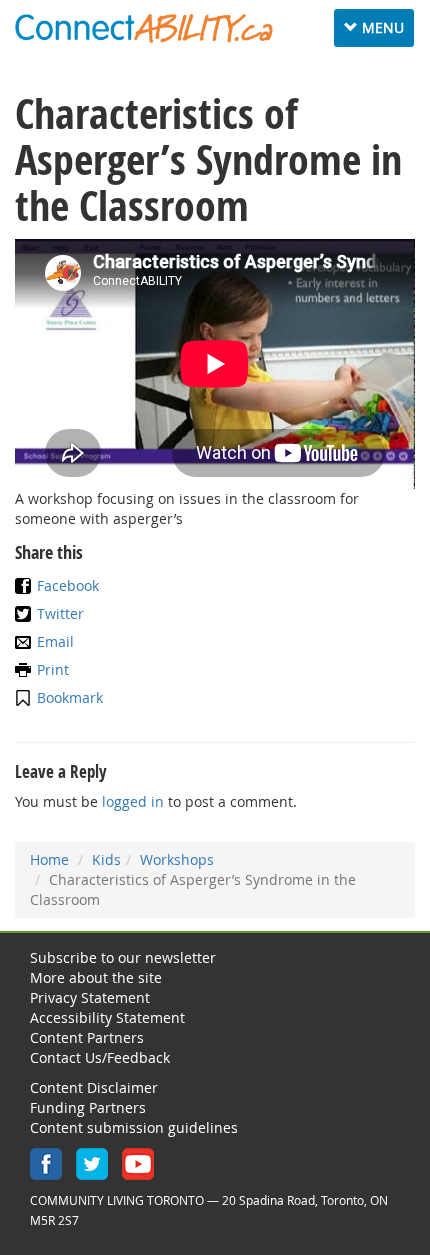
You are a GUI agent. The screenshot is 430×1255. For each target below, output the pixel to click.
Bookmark (70, 697)
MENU (378, 32)
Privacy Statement (90, 997)
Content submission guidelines (134, 1127)
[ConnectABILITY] (144, 28)
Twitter (60, 613)
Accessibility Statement (107, 1017)
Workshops (177, 859)
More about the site (96, 977)
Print (53, 669)
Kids (106, 859)
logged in (133, 801)
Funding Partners (88, 1107)
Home (49, 859)
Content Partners (87, 1037)
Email (55, 641)
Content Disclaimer (94, 1087)
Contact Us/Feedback (100, 1057)
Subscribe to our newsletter (123, 957)
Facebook (68, 585)
